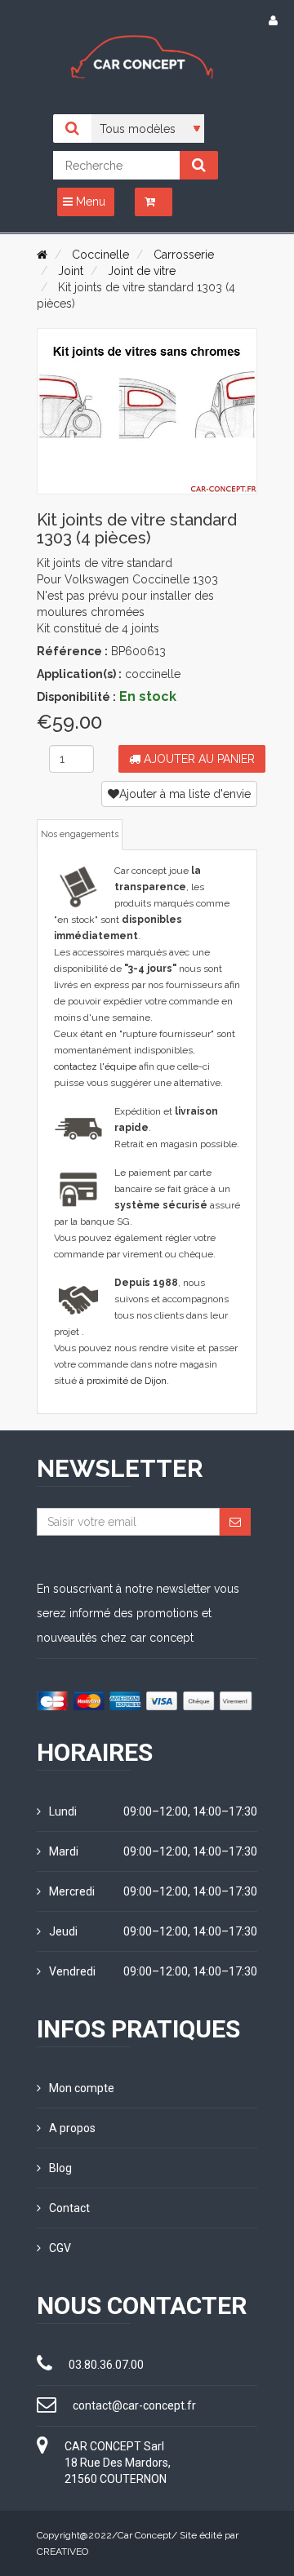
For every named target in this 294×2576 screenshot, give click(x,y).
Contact (69, 2208)
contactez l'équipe (95, 1066)
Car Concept (145, 2535)
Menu (89, 202)
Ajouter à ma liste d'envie (185, 794)
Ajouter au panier (198, 759)
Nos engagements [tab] (80, 834)
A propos (72, 2128)
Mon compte (82, 2088)
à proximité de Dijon (123, 1381)
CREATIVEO (62, 2552)
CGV (60, 2248)
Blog (60, 2168)
